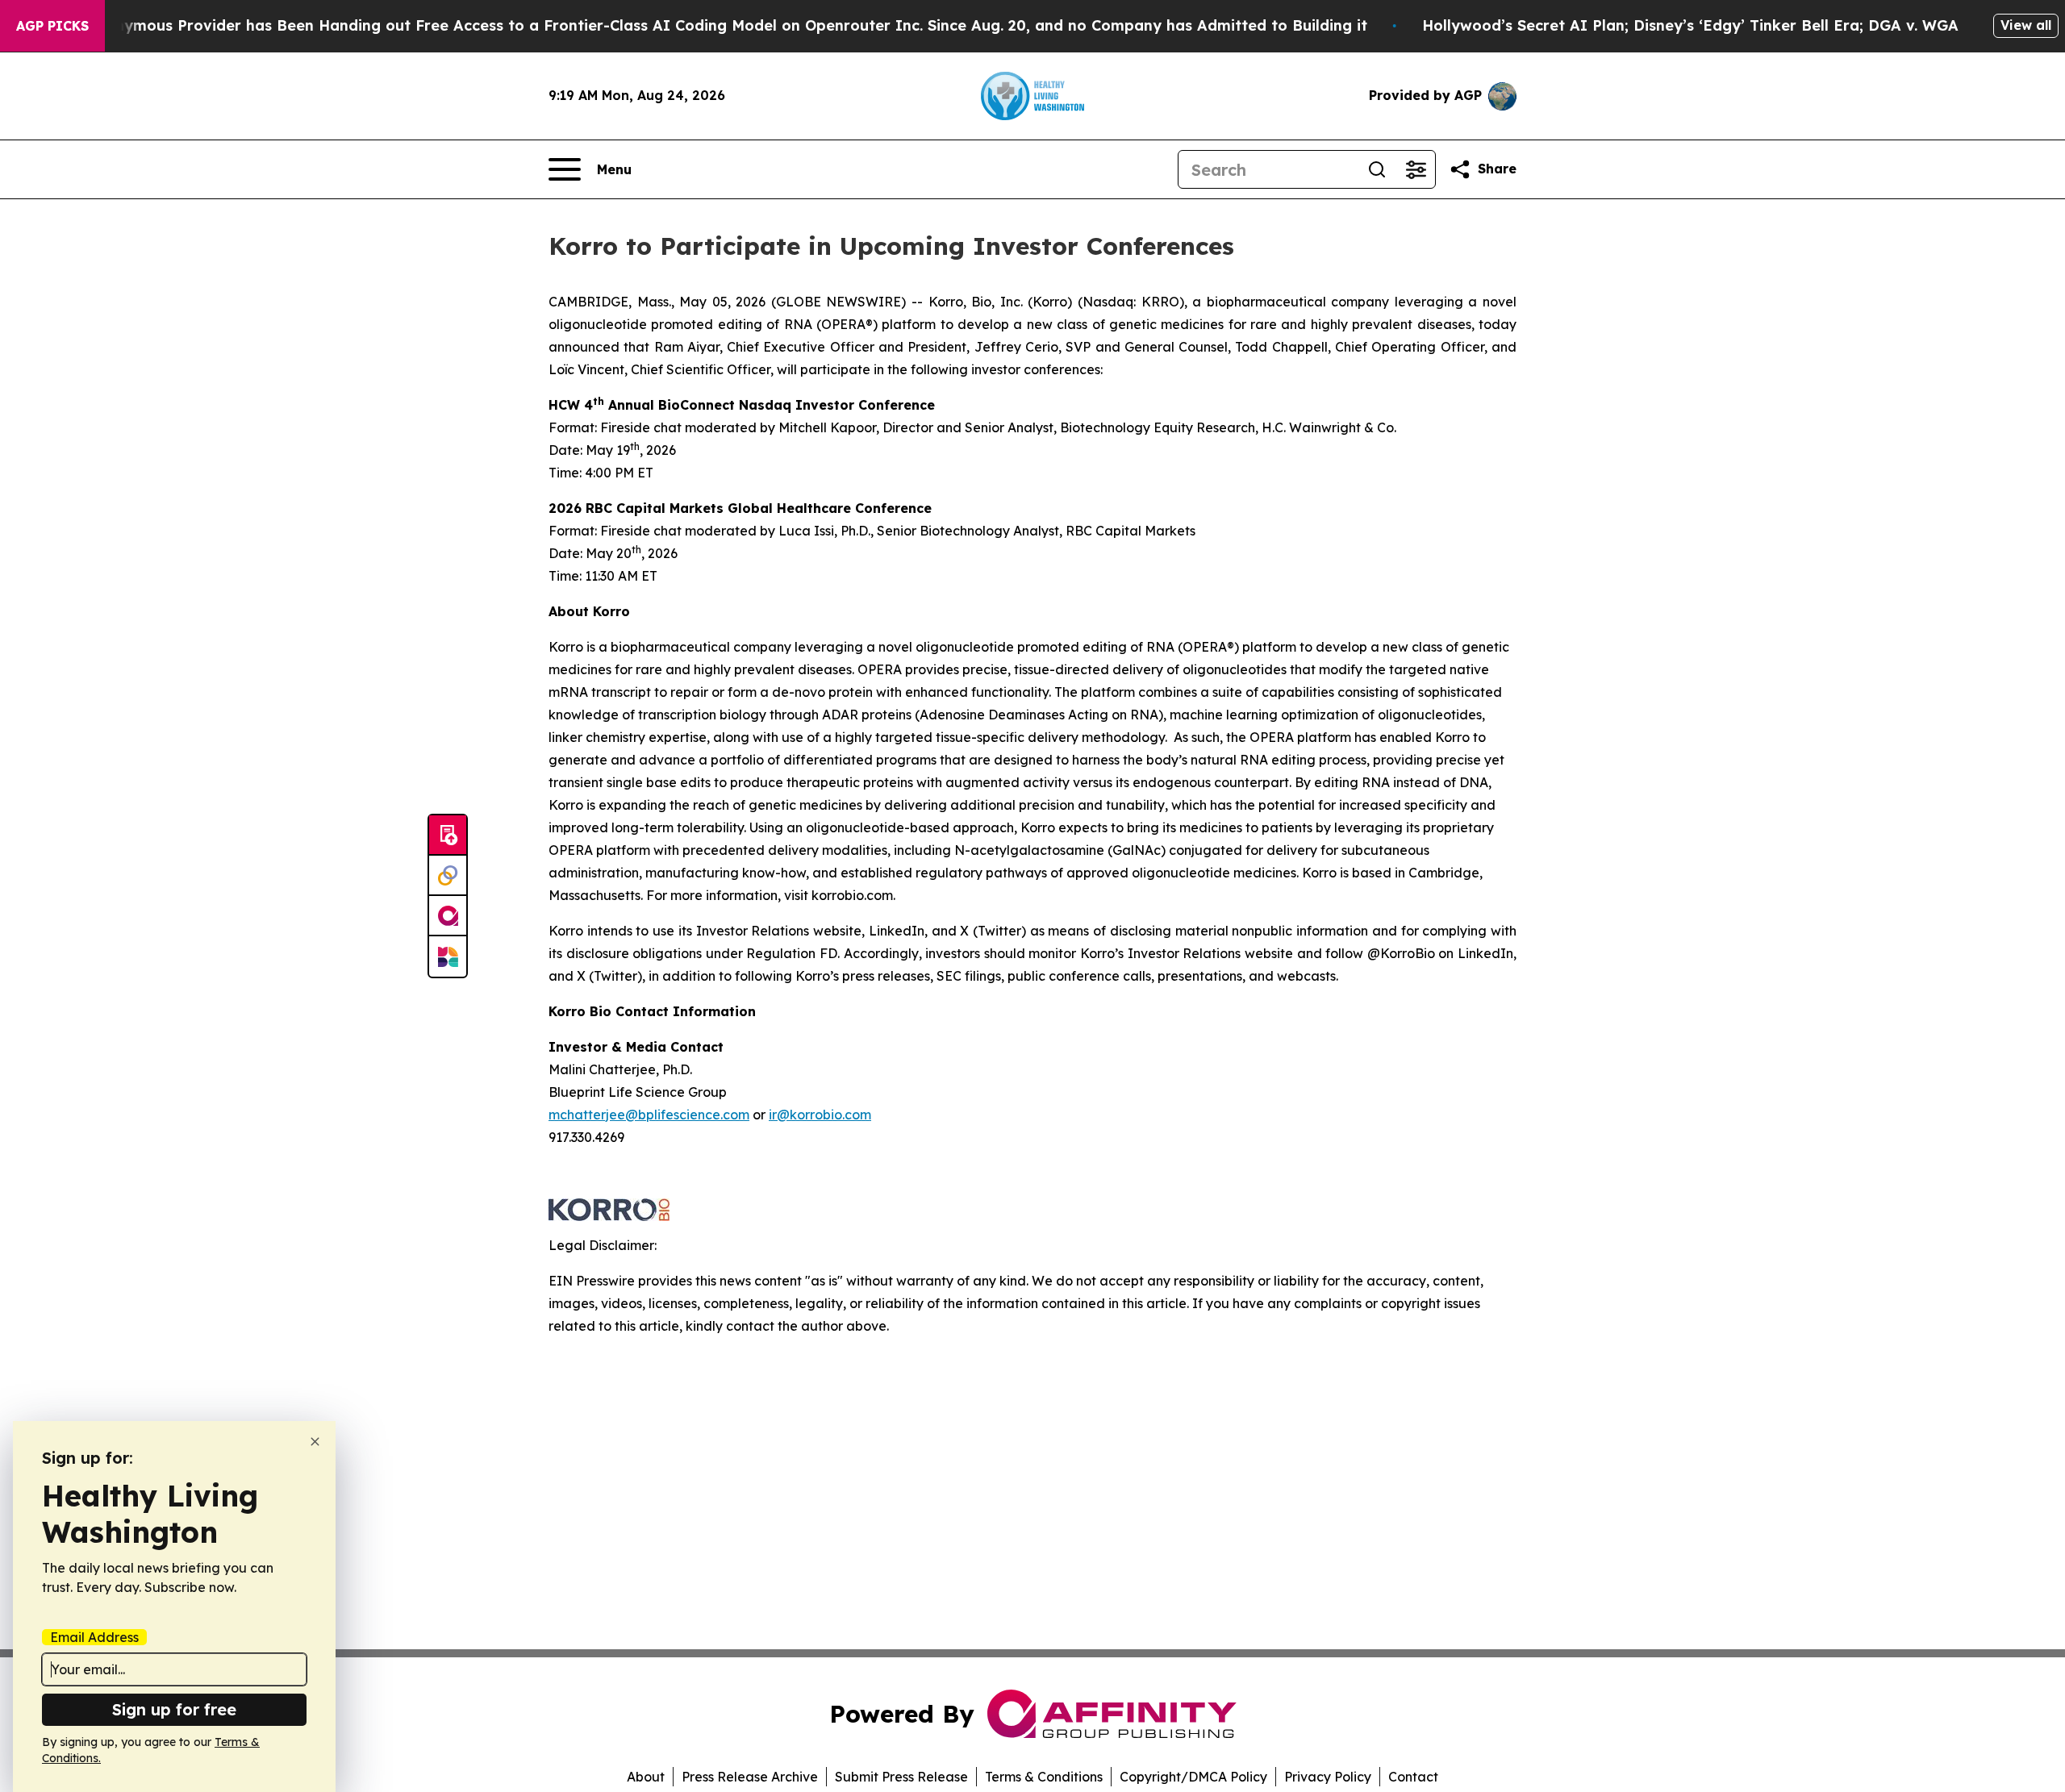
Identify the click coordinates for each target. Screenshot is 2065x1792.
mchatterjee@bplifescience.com (649, 1115)
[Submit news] (448, 836)
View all (2026, 25)
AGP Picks (52, 26)
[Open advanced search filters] (1416, 169)
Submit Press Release (901, 1777)
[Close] (315, 1442)
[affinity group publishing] (448, 916)
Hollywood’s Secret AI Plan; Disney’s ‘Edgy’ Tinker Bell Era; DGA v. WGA (1690, 25)
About (646, 1777)
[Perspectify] (448, 876)
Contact (1413, 1777)
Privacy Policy (1328, 1777)
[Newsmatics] (448, 956)
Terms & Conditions (1044, 1777)
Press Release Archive (750, 1777)
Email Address (94, 1637)
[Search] (1377, 169)
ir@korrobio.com (820, 1115)
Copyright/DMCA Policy (1193, 1777)
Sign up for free (174, 1709)
